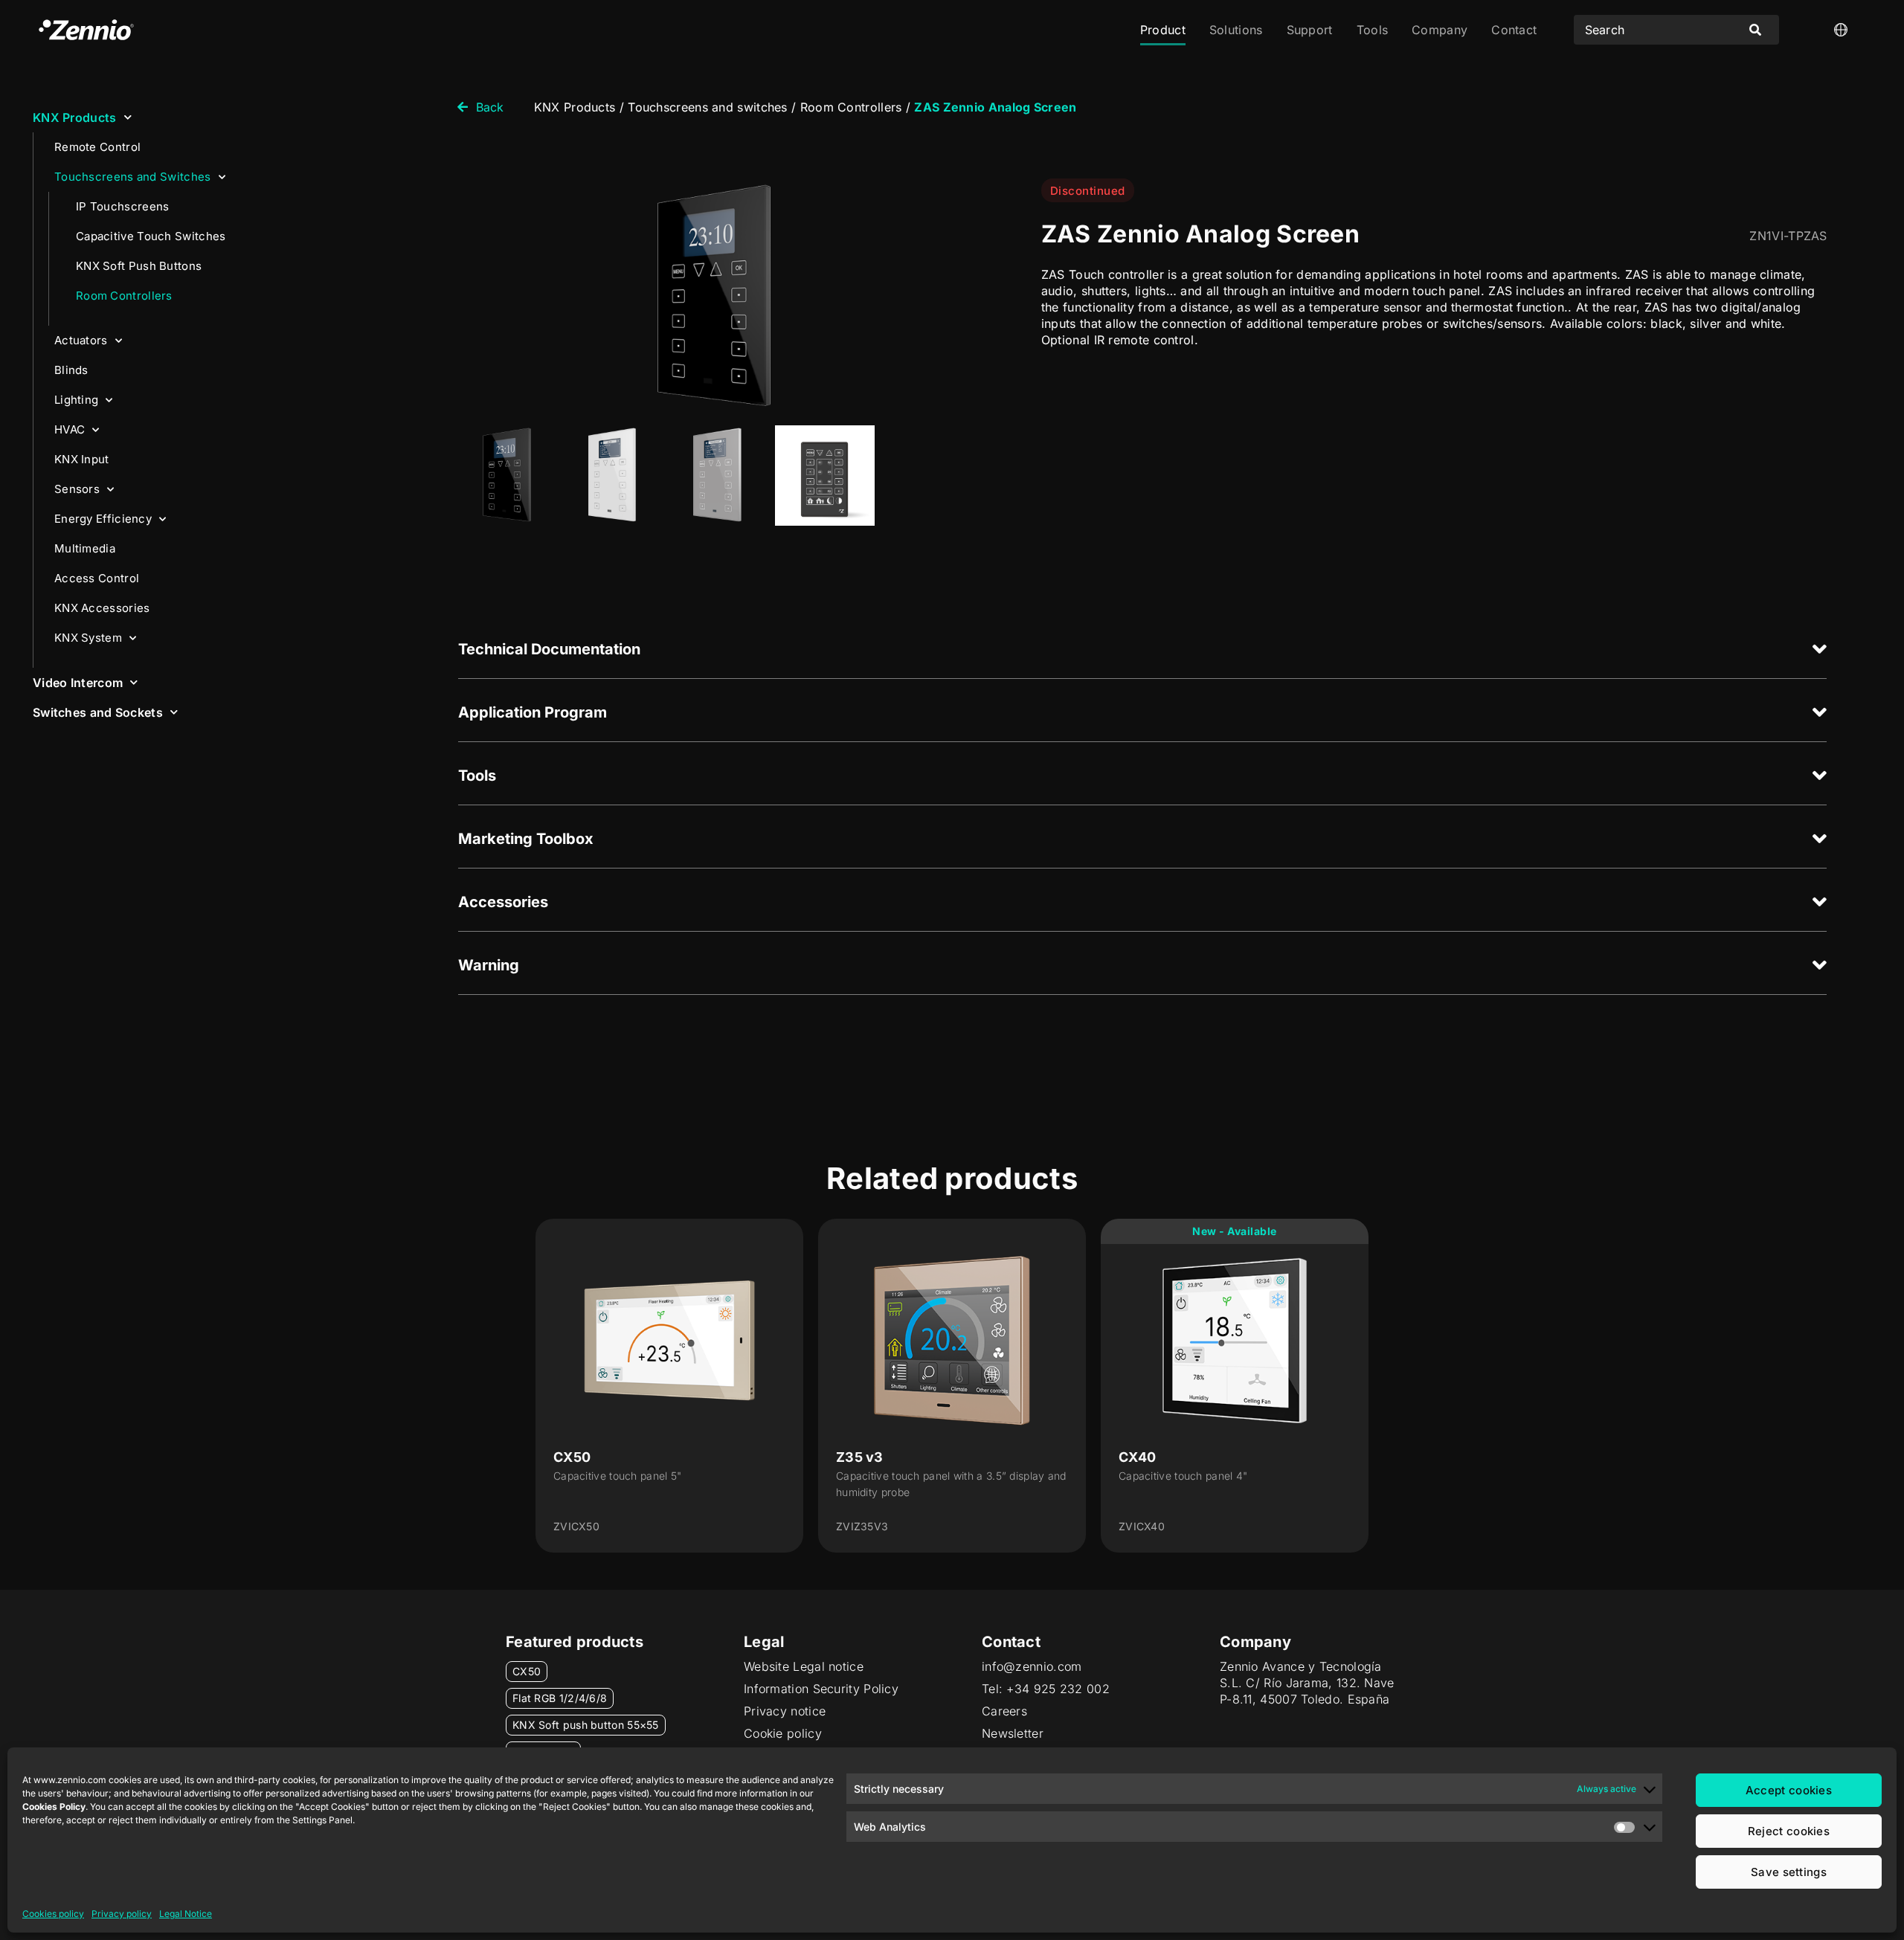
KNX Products (75, 117)
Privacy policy (122, 1914)
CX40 (1137, 1457)
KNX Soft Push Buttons (139, 266)
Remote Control (97, 147)
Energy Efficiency (103, 519)
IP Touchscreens (123, 206)
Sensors (77, 489)
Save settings (1789, 1872)
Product (1163, 30)
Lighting (76, 400)
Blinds (71, 370)
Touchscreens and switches (708, 107)
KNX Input (82, 459)
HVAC (70, 429)
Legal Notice (186, 1914)
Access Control (97, 578)
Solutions (1236, 30)
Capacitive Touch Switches (151, 236)
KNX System (88, 638)
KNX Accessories (102, 608)
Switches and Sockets (98, 712)
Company (1440, 30)
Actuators (81, 340)
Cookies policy (53, 1914)
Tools (1373, 30)
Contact (1514, 30)
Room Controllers (124, 296)
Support (1310, 30)
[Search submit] (1755, 30)
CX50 (572, 1457)
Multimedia (85, 548)
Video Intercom (78, 683)
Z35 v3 (860, 1457)
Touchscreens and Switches (133, 177)
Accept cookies (1789, 1790)
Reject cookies (1789, 1831)
